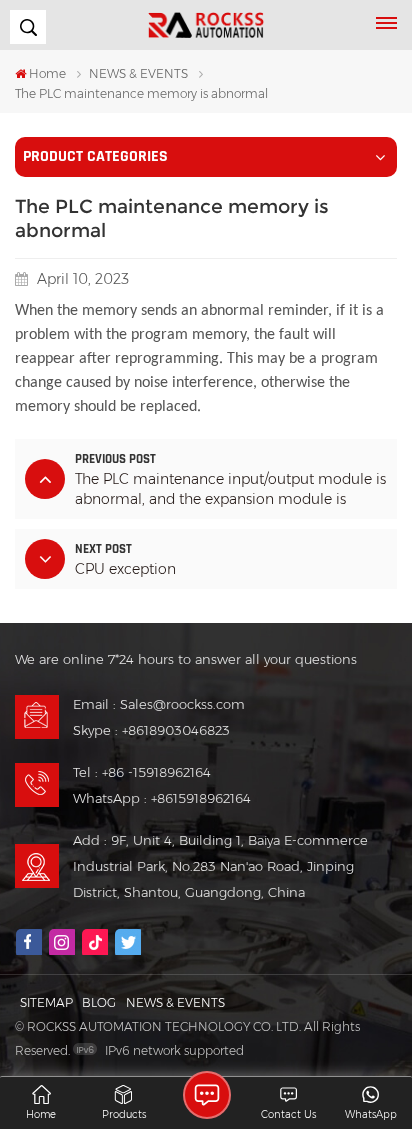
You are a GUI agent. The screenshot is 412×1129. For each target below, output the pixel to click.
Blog (99, 1002)
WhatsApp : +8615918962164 (162, 798)
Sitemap (46, 1002)
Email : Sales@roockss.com (159, 704)
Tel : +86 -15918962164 (142, 772)
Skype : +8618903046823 (151, 730)
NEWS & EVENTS (138, 73)
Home (47, 73)
